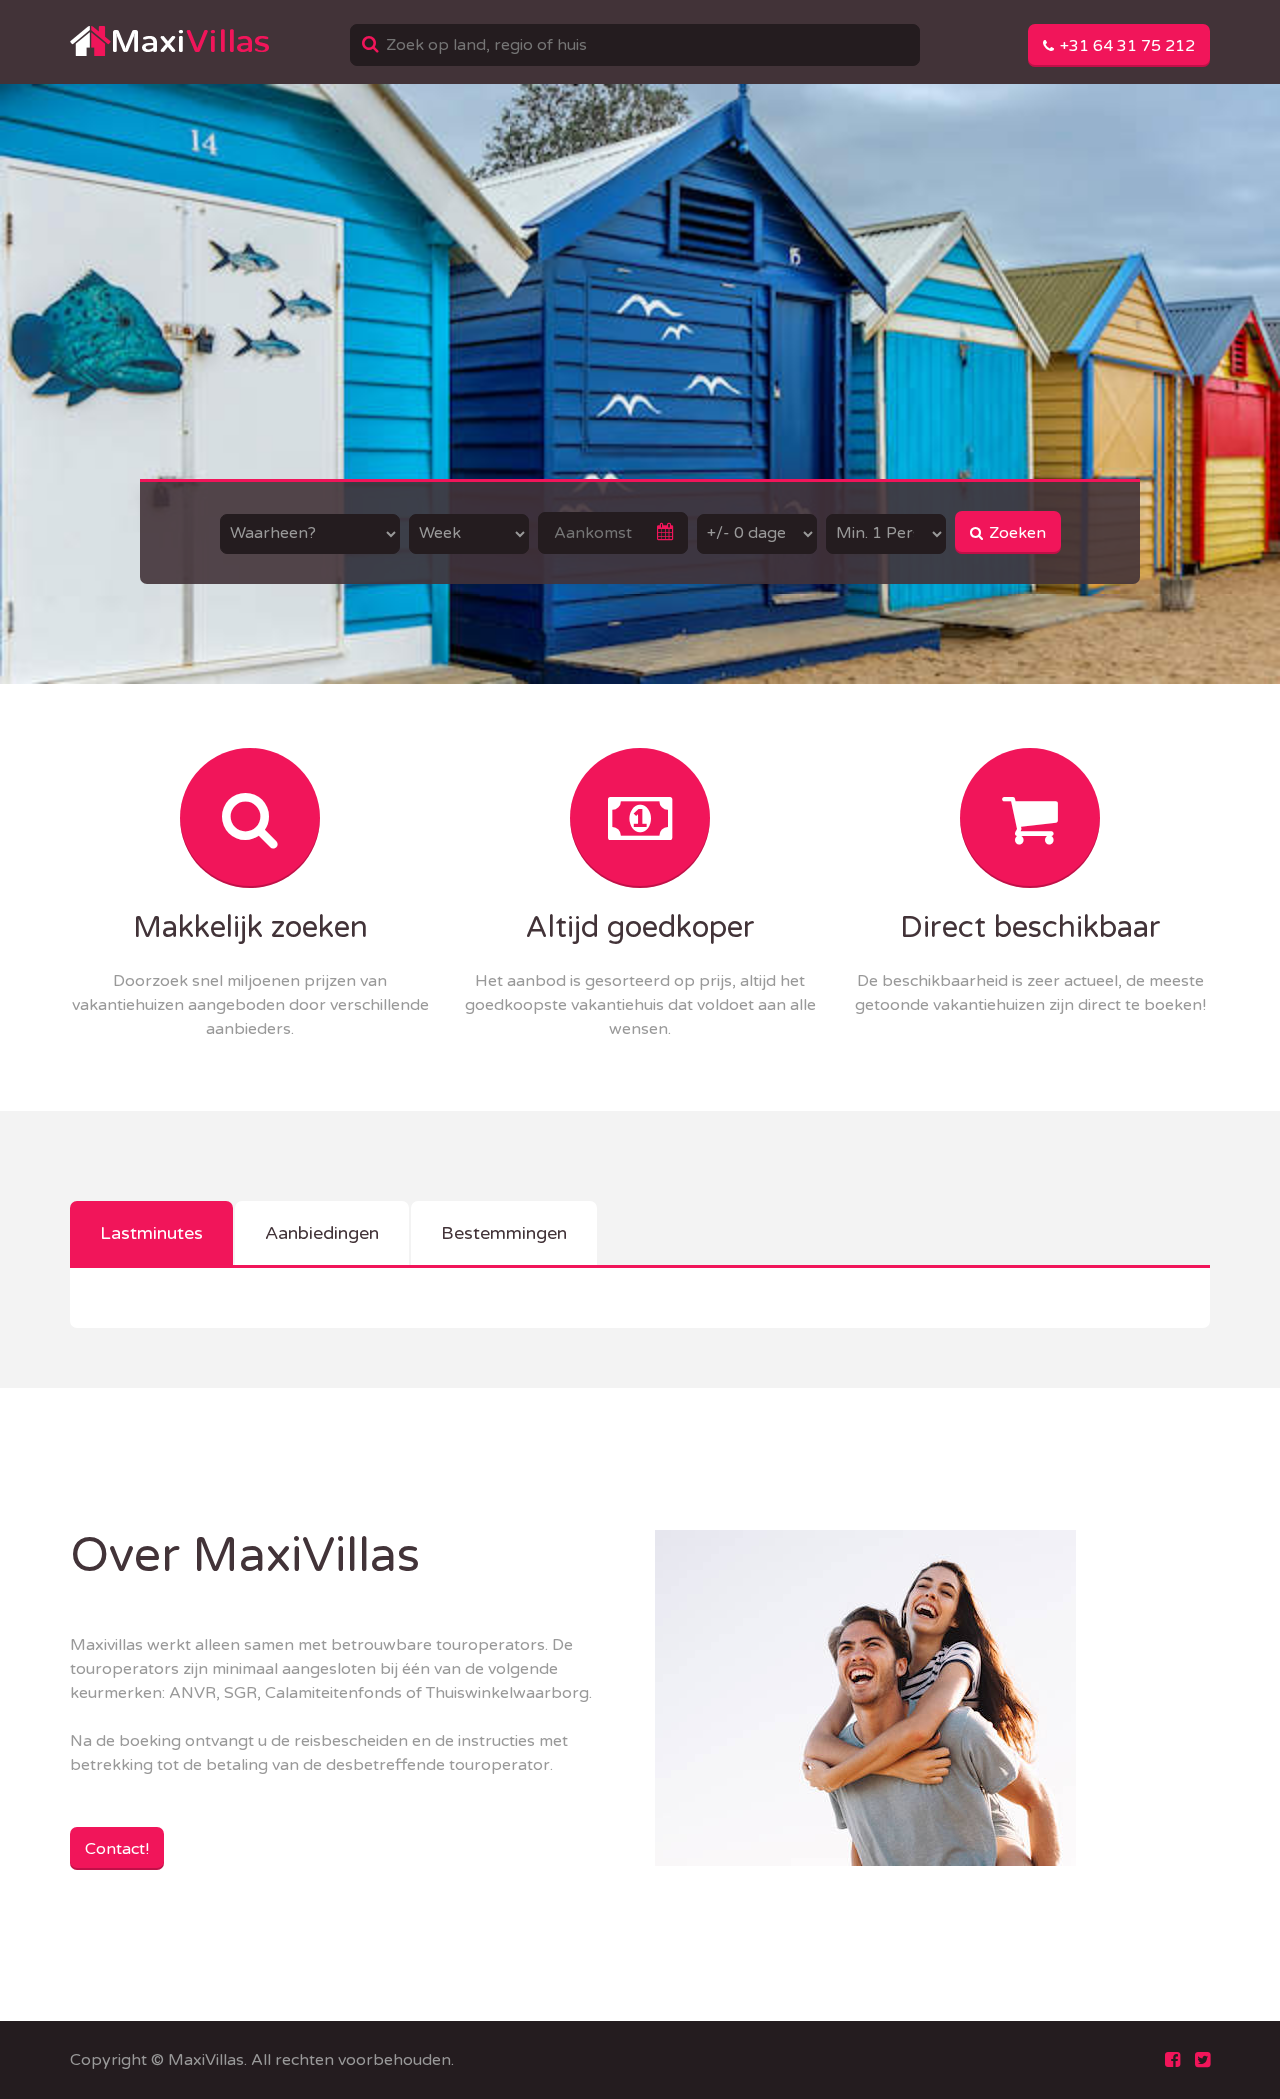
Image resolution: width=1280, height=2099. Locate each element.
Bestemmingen (504, 1233)
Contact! (117, 1849)
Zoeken (1015, 533)
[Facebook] (1172, 2060)
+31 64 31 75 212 (1125, 46)
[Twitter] (1202, 2060)
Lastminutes (151, 1233)
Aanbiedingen (322, 1233)
